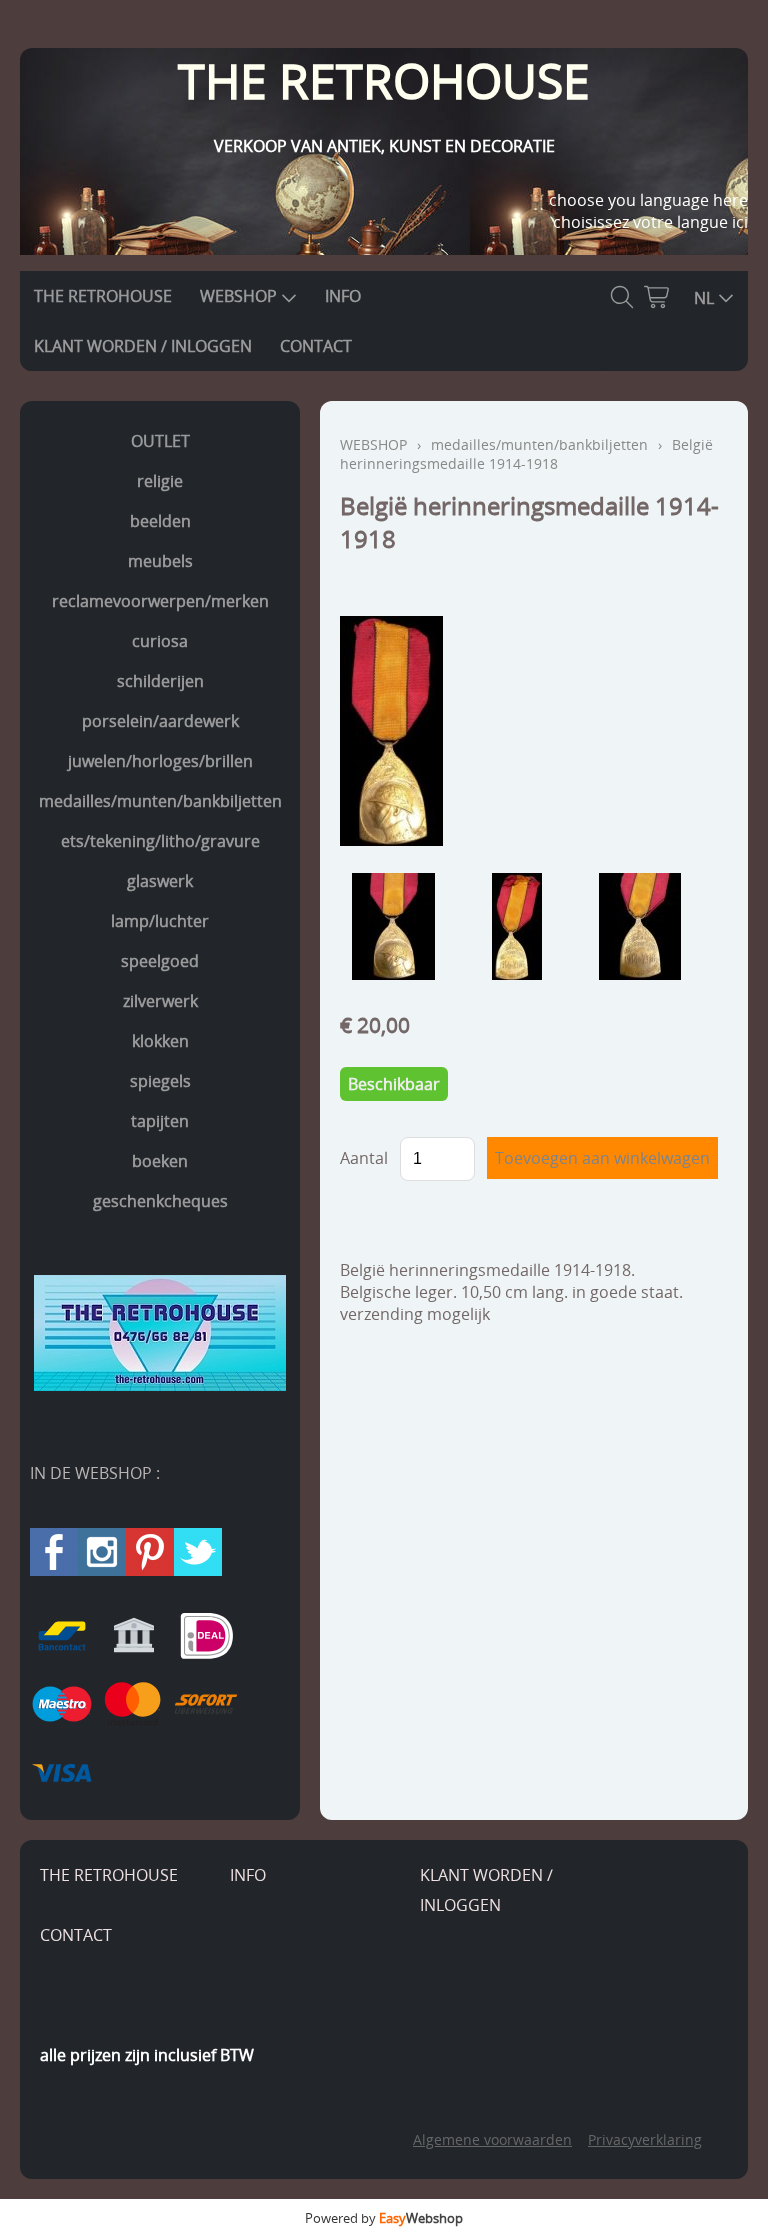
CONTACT (316, 346)
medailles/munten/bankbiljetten (160, 801)
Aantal (364, 1158)
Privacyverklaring (645, 2139)
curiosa (160, 641)
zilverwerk (160, 1001)
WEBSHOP (238, 296)
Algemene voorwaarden (492, 2139)
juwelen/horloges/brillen (160, 761)
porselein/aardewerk (160, 721)
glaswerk (160, 881)
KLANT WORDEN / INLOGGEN (143, 346)
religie (160, 481)
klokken (160, 1041)
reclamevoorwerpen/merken (160, 601)
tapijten (160, 1121)
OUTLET (160, 441)
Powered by (384, 2218)
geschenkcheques (160, 1201)
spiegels (160, 1081)
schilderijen (160, 681)
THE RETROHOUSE (103, 296)
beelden (160, 521)
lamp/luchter (160, 921)
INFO (343, 296)
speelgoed (160, 961)
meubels (160, 561)
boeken (160, 1161)
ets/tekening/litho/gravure (160, 841)
